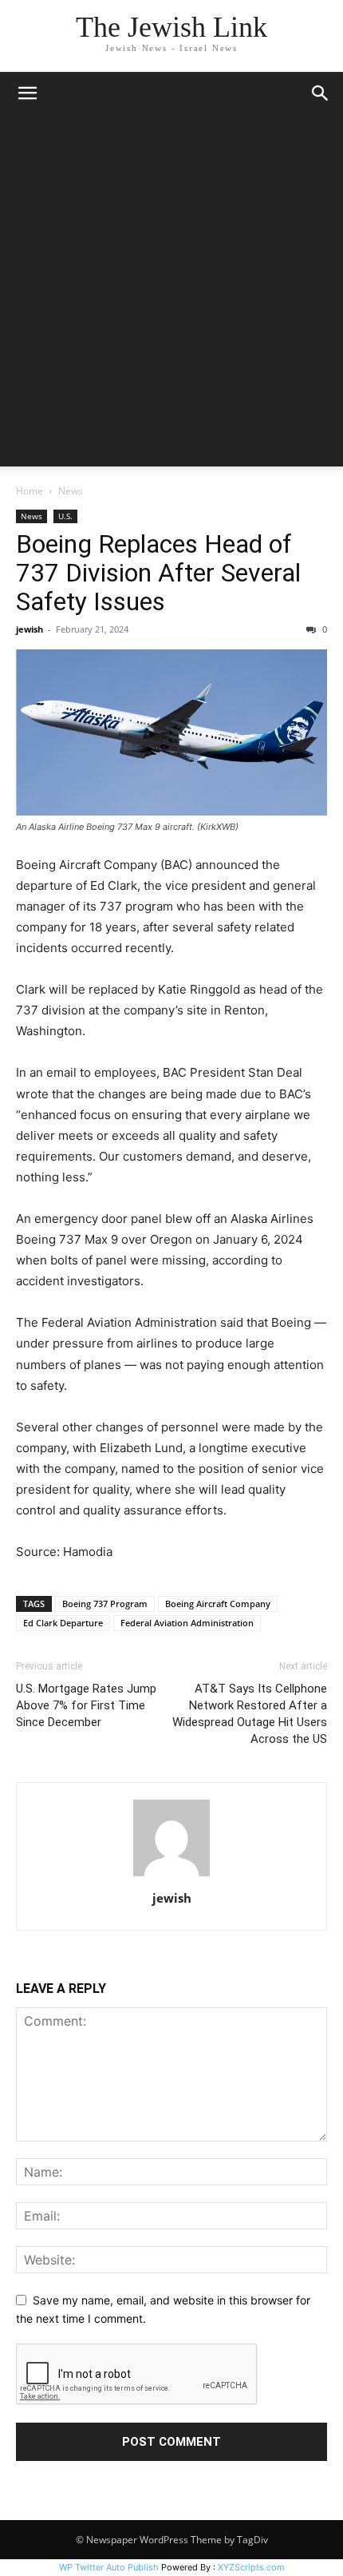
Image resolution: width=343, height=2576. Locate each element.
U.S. (65, 516)
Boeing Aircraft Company (218, 1604)
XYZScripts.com (251, 2567)
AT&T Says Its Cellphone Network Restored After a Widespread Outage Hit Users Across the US (250, 1714)
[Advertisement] (171, 295)
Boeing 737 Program (105, 1604)
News (71, 491)
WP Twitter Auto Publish (109, 2567)
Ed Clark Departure (63, 1623)
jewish (30, 629)
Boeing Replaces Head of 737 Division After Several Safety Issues (158, 573)
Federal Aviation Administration (187, 1623)
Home (30, 491)
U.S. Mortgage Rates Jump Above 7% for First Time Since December (86, 1705)
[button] (27, 93)
